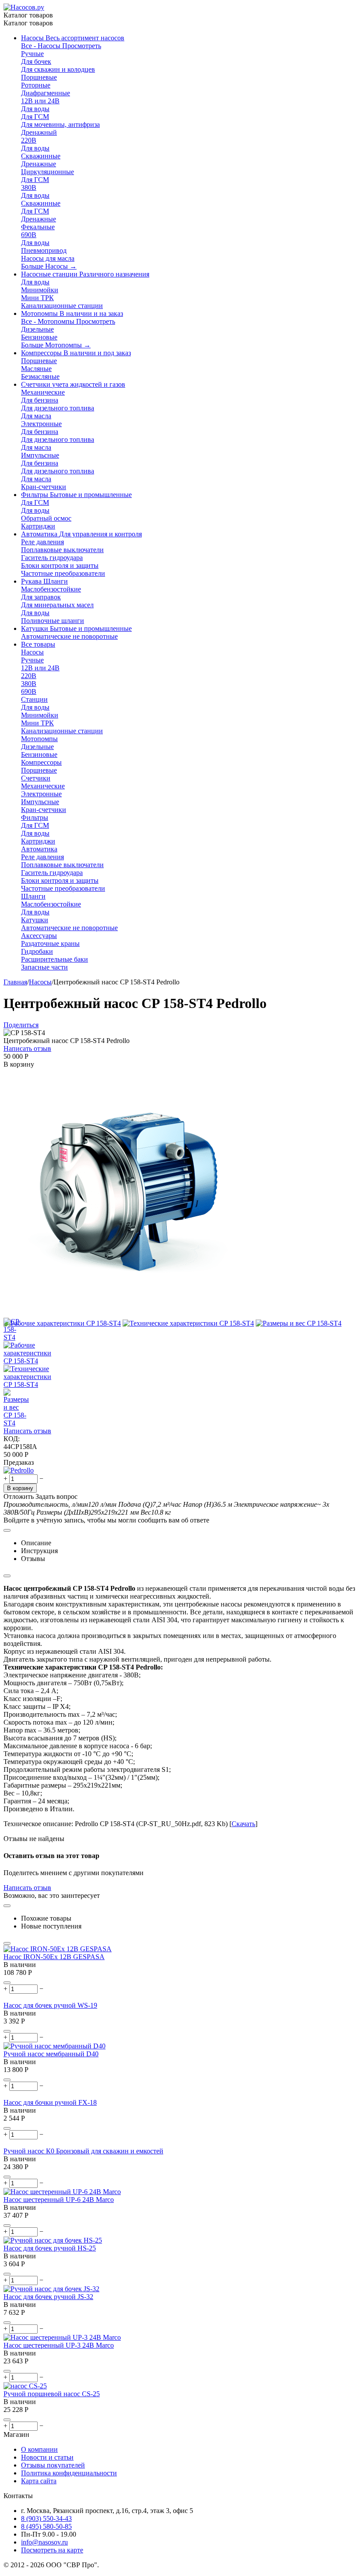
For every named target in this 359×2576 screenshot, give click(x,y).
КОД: (12, 1439)
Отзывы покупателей (53, 2465)
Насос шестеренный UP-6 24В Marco (59, 2200)
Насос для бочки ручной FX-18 (50, 2102)
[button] (21, 1025)
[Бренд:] (19, 1470)
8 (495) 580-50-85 (46, 2526)
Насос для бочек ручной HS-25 (50, 2248)
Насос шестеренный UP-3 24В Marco (59, 2345)
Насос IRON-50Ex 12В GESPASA (54, 1957)
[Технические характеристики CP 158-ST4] (188, 1323)
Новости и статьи (47, 2457)
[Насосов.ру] (24, 7)
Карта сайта (39, 2481)
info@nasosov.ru (44, 2542)
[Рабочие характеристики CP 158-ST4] (62, 1323)
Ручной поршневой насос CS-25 (52, 2394)
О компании (39, 2449)
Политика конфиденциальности (69, 2473)
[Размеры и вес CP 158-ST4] (299, 1323)
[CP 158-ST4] (128, 1315)
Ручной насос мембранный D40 (51, 2054)
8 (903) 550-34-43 (46, 2518)
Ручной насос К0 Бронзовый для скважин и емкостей (83, 2151)
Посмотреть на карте (52, 2550)
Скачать (243, 1824)
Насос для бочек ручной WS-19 (50, 2005)
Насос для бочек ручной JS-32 (48, 2297)
